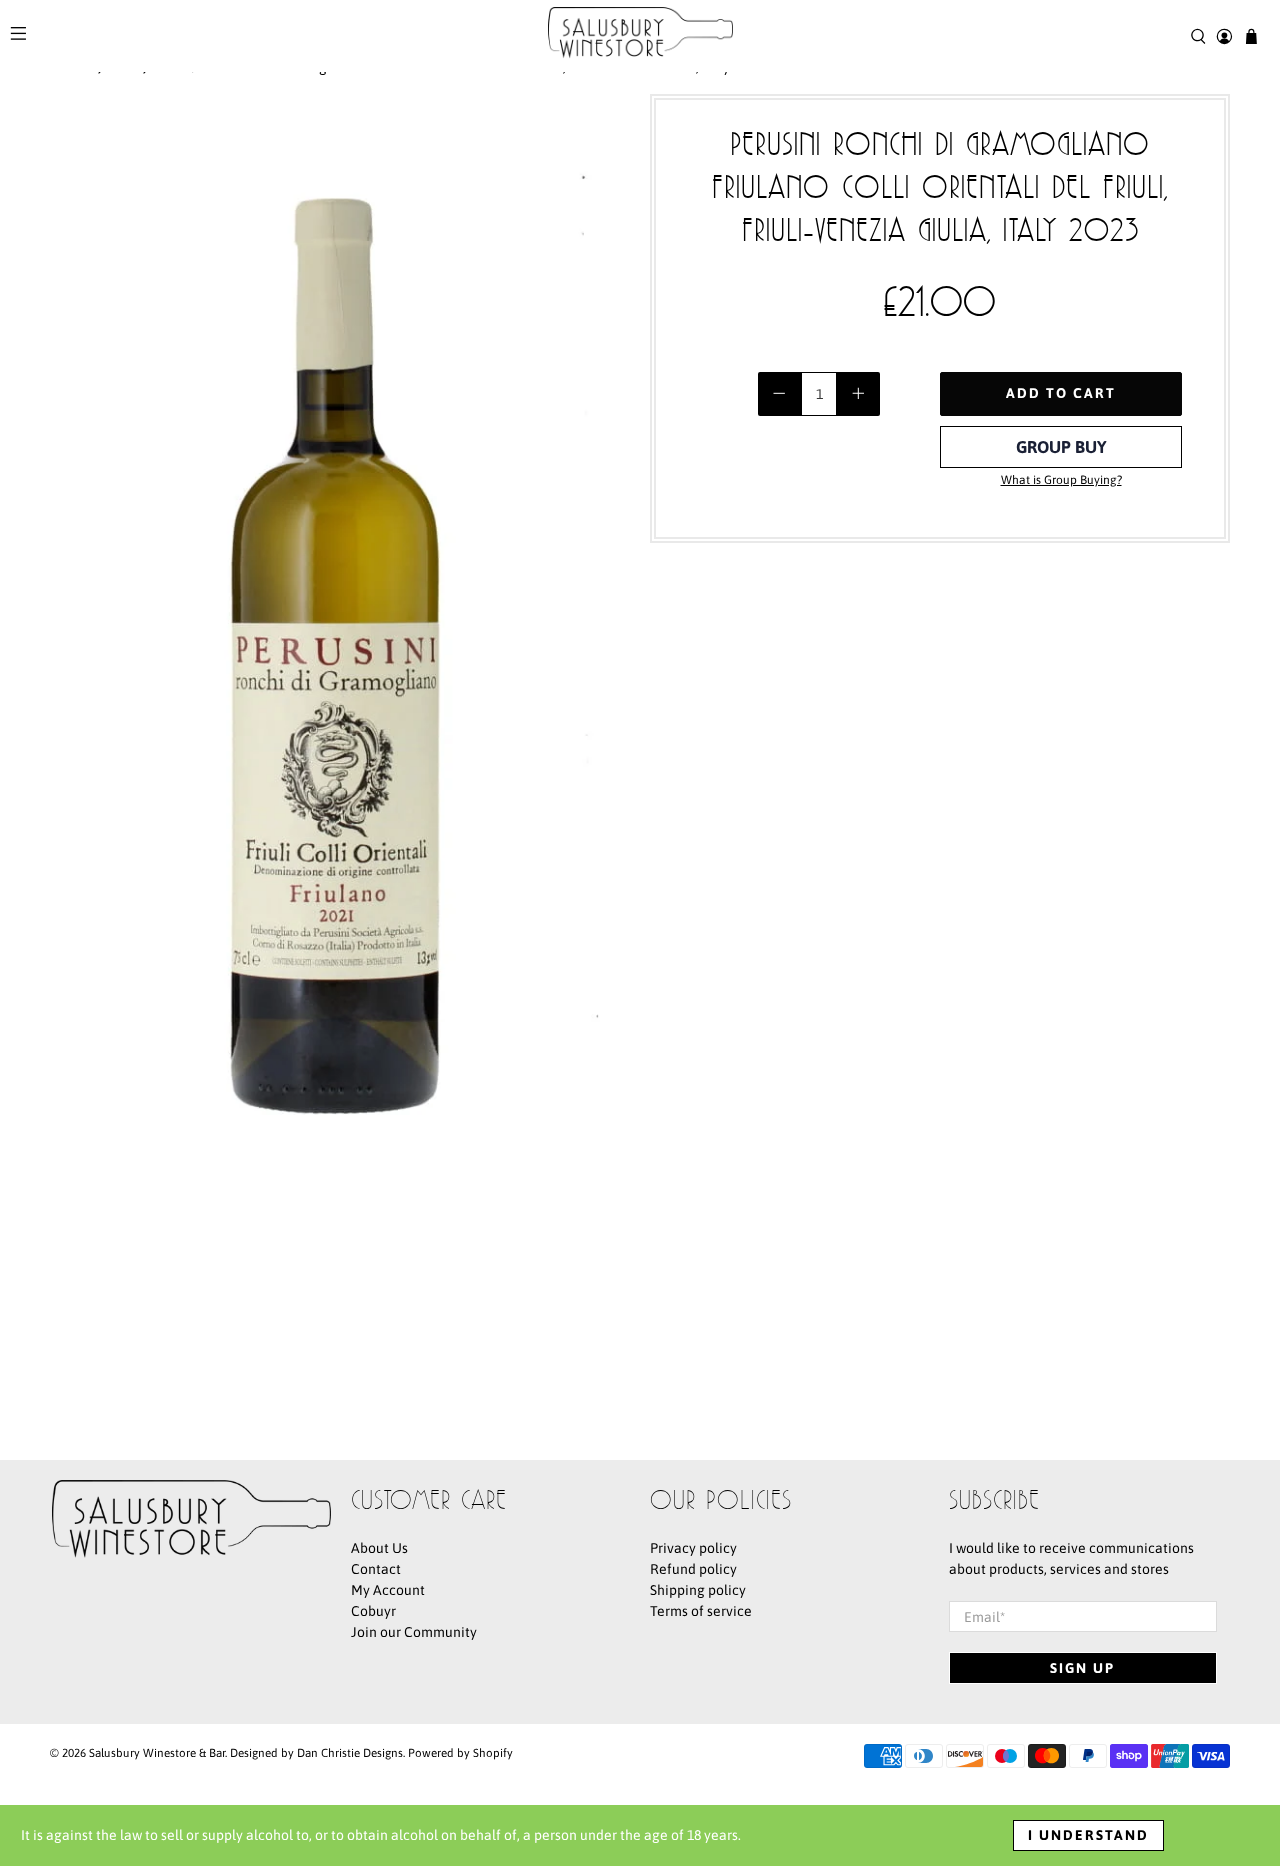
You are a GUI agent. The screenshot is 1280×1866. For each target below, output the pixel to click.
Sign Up (1082, 1668)
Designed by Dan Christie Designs (316, 1752)
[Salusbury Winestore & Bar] (640, 36)
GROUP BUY (1061, 447)
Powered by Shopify (460, 1752)
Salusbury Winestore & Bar (157, 1752)
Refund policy (693, 1569)
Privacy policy (693, 1548)
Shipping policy (698, 1590)
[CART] (1251, 36)
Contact (376, 1569)
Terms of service (701, 1611)
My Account (388, 1590)
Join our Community (414, 1632)
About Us (379, 1548)
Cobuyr (373, 1611)
